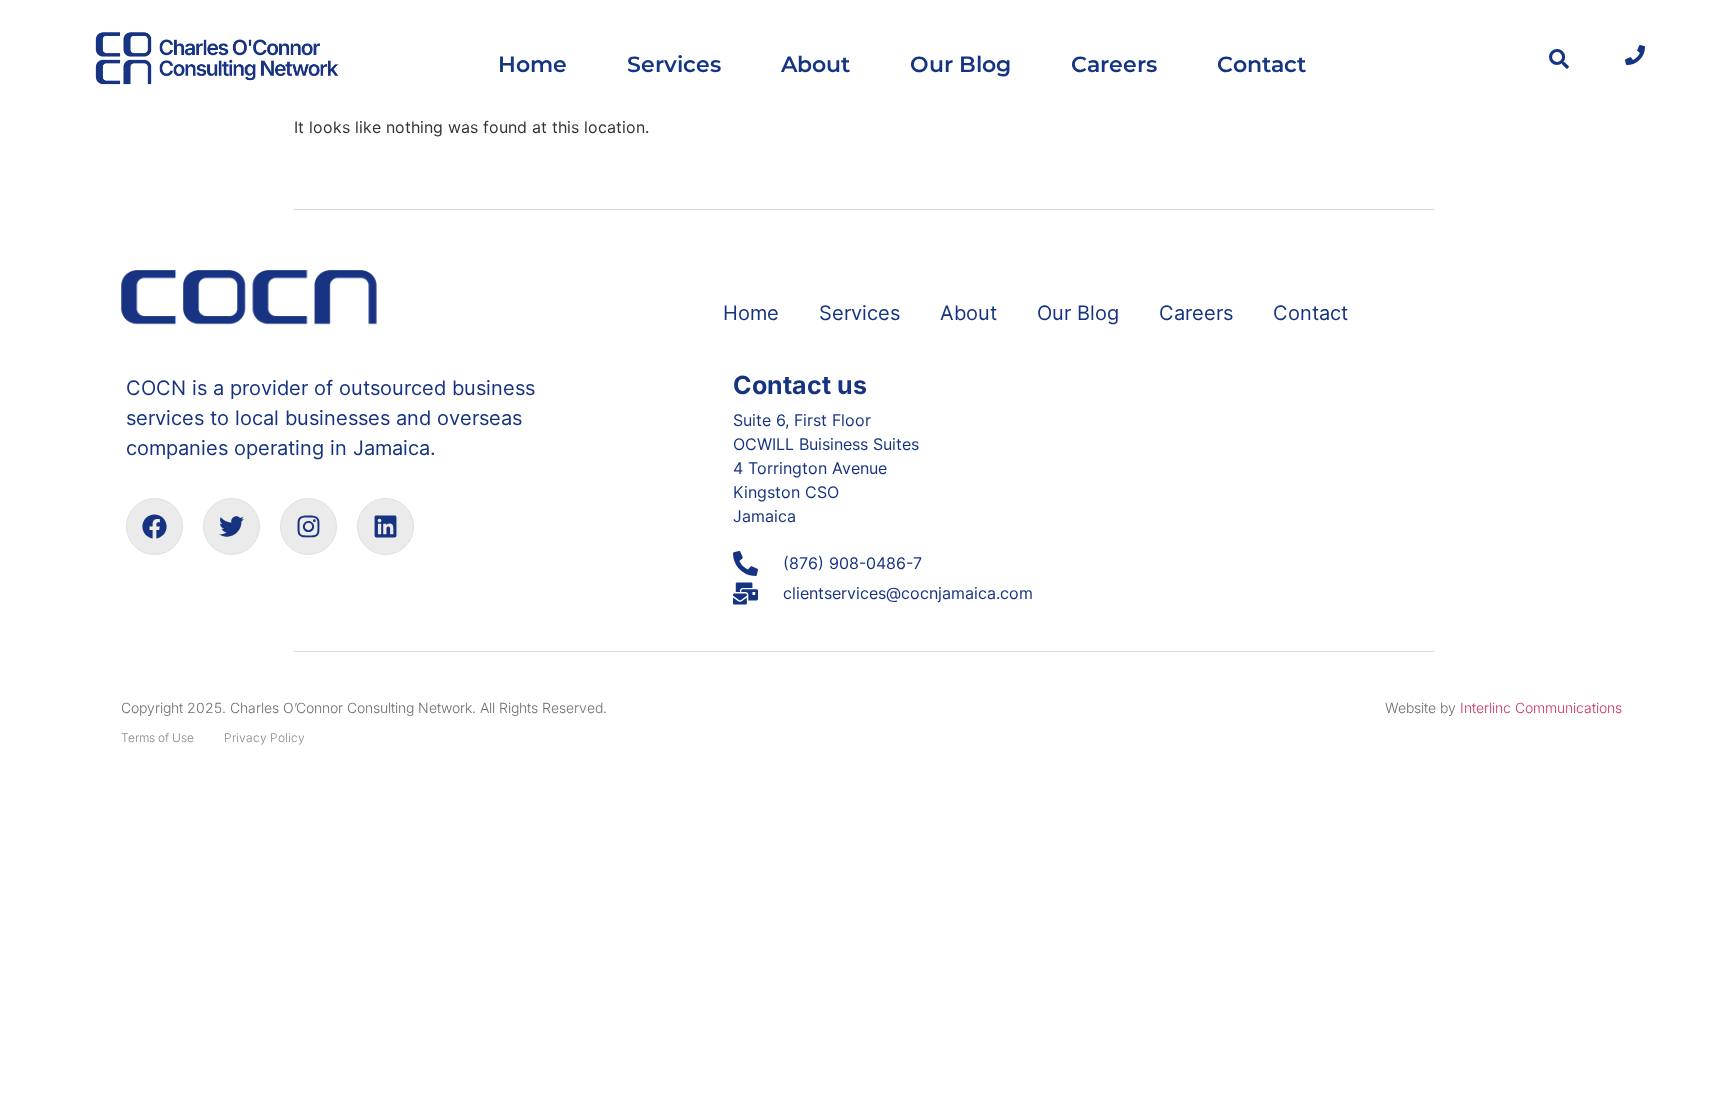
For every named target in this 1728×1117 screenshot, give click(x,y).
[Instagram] (308, 526)
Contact (1261, 64)
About (815, 64)
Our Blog (960, 64)
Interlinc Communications (1541, 707)
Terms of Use (157, 737)
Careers (1114, 64)
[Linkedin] (385, 526)
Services (674, 64)
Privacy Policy (264, 737)
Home (532, 64)
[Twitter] (231, 526)
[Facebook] (154, 526)
